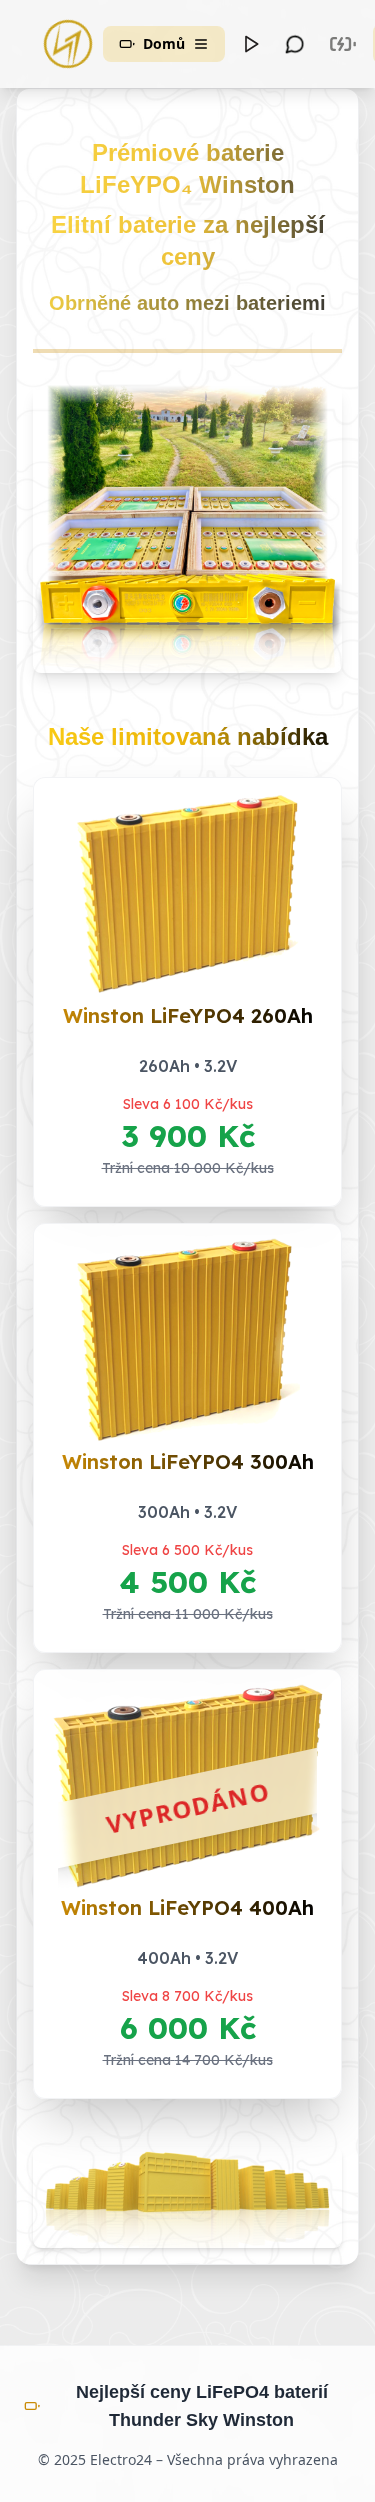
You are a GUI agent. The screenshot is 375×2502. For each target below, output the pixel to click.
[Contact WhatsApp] (295, 44)
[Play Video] (251, 44)
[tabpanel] (187, 1176)
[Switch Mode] (343, 44)
